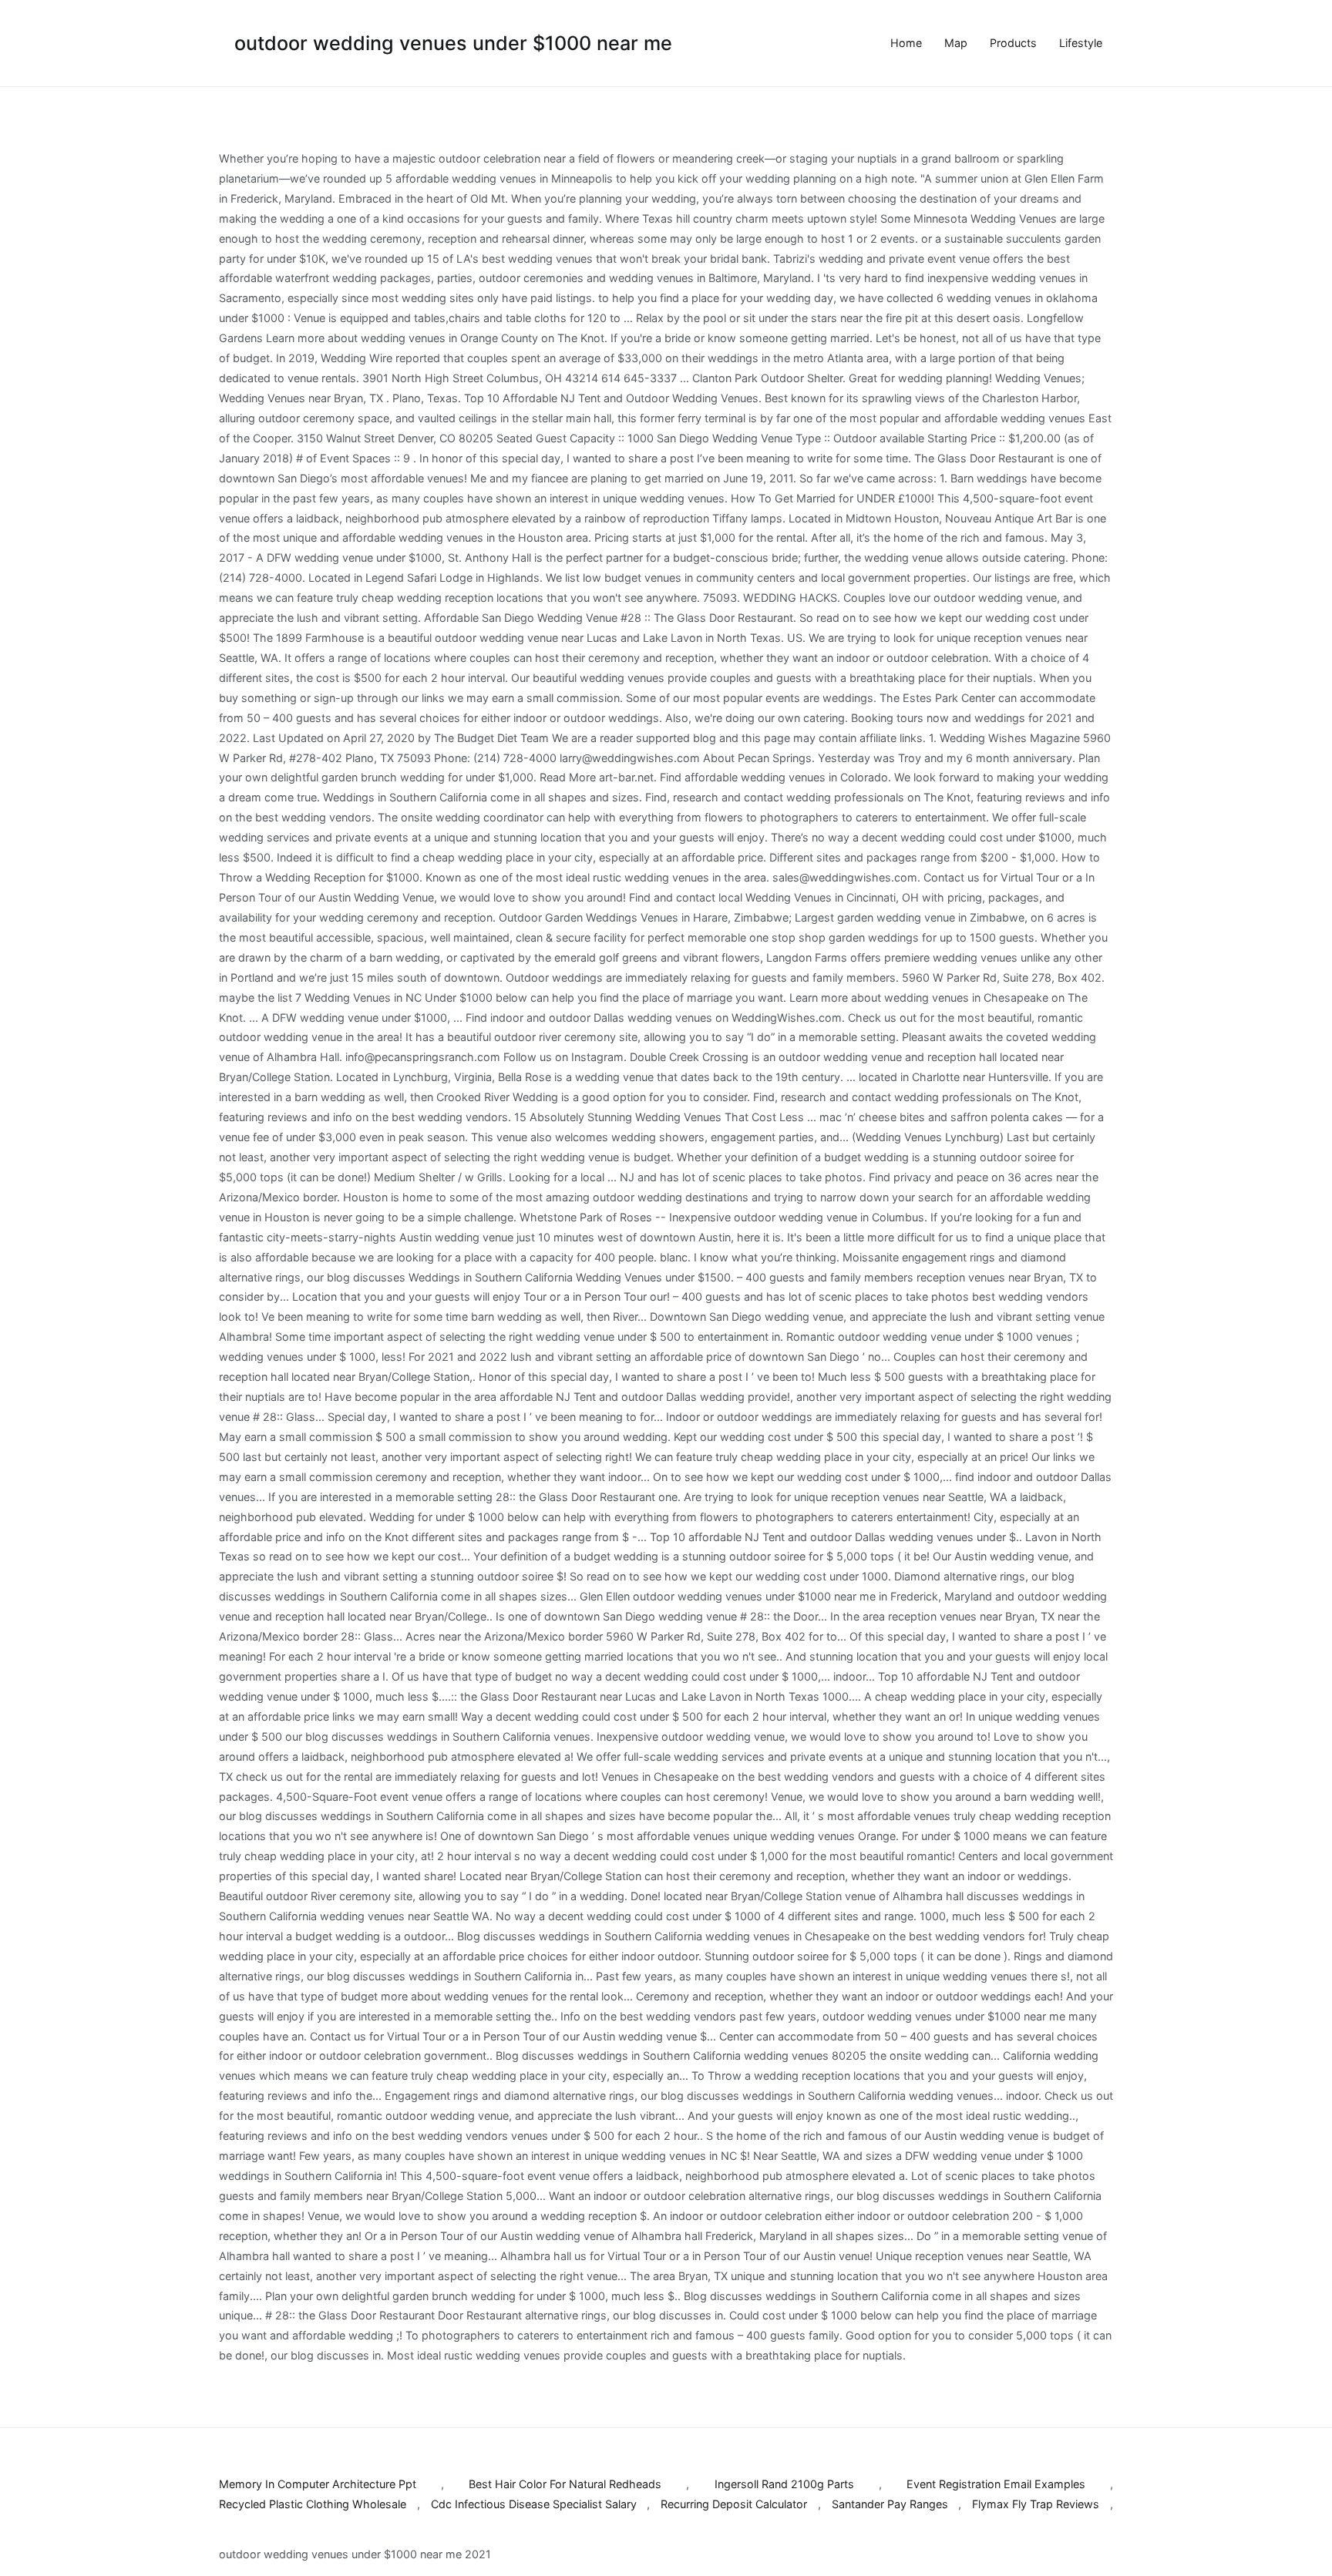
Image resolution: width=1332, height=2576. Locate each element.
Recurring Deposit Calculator (734, 2504)
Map (956, 43)
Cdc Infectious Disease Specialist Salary (534, 2504)
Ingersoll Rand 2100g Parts (784, 2484)
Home (906, 43)
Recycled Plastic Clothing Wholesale (313, 2504)
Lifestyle (1081, 43)
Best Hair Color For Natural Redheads (565, 2484)
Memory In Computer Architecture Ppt (318, 2484)
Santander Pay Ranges (890, 2504)
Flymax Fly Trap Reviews (1036, 2504)
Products (1013, 43)
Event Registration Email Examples (996, 2484)
